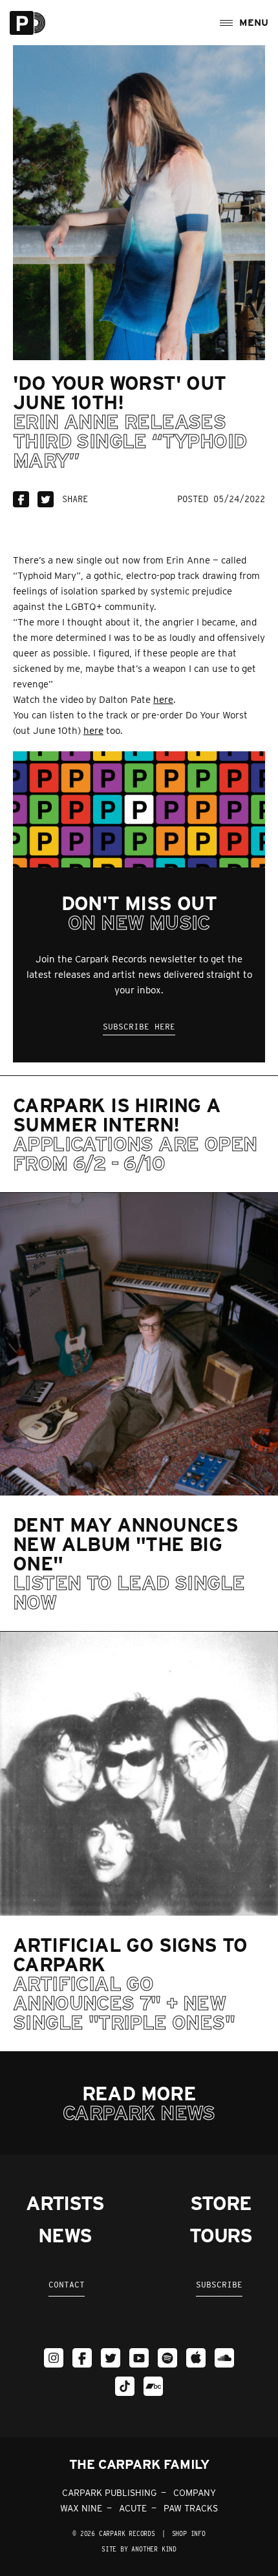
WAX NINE (81, 2508)
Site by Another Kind (139, 2549)
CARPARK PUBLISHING (109, 2493)
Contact (67, 2285)
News (65, 2235)
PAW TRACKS (191, 2508)
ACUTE (133, 2508)
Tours (221, 2235)
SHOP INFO (189, 2533)
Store (220, 2203)
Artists (65, 2203)
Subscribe (219, 2285)
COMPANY (195, 2493)
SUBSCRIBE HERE (139, 1027)
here (163, 700)
